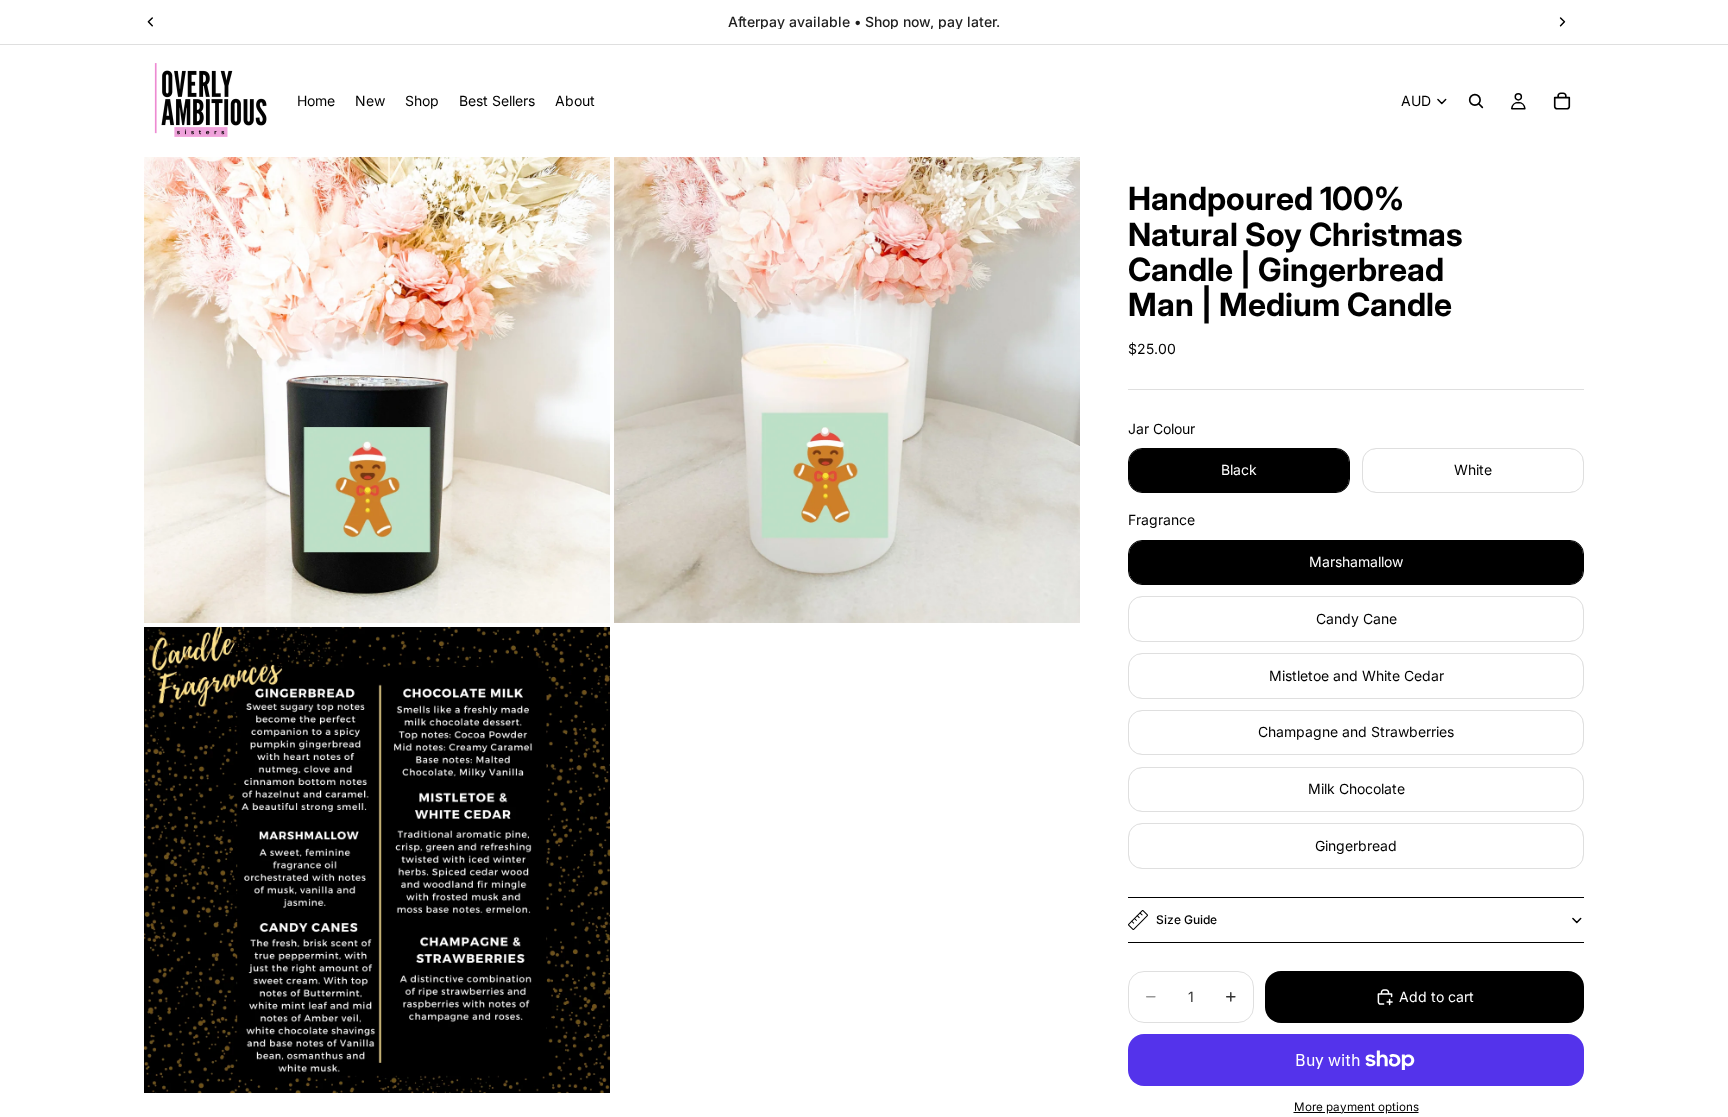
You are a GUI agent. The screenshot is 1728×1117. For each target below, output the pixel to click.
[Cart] (1562, 101)
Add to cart (1436, 996)
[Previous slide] (151, 22)
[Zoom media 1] (377, 390)
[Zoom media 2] (847, 390)
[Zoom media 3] (377, 860)
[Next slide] (1562, 22)
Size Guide (1186, 919)
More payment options (1356, 1107)
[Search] (1476, 101)
